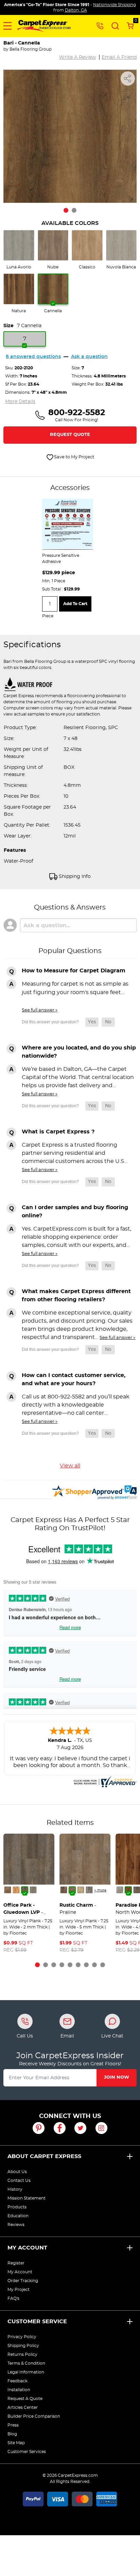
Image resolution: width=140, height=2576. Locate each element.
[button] (7, 26)
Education (18, 2216)
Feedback (17, 2381)
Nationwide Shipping (115, 5)
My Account (27, 2248)
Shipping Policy (23, 2346)
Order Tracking (23, 2281)
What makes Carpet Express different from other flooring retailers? (76, 1295)
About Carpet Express (44, 2156)
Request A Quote (25, 2399)
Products (17, 2207)
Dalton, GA (76, 10)
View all (70, 1466)
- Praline (78, 1909)
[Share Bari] (128, 78)
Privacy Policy (22, 2337)
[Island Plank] (120, 1890)
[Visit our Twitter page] (80, 2128)
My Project (19, 2290)
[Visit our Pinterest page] (39, 2128)
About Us (17, 2172)
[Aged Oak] (33, 1890)
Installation (19, 2390)
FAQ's (13, 2298)
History (15, 2189)
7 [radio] (25, 339)
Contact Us (19, 2181)
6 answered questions (33, 357)
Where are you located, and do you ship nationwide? (79, 1052)
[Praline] (72, 1890)
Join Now (117, 2077)
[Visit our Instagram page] (101, 2128)
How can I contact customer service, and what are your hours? (74, 1379)
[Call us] (100, 25)
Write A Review (77, 57)
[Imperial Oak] (64, 1890)
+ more (100, 1890)
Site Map (16, 2443)
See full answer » (40, 1010)
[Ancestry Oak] (89, 1890)
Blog (12, 2434)
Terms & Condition (26, 2363)
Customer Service (37, 2322)
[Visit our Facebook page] (60, 2128)
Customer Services (27, 2452)
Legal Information (26, 2372)
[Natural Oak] (16, 1890)
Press (13, 2425)
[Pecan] (8, 1890)
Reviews (16, 2225)
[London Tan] (81, 1890)
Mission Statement (27, 2198)
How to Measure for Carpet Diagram (74, 971)
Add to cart (75, 604)
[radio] (19, 250)
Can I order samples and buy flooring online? (75, 1212)
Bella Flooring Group (31, 49)
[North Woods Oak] (128, 1890)
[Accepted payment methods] (70, 2498)
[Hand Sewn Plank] (25, 1890)
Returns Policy (22, 2354)
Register (16, 2263)
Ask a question (89, 357)
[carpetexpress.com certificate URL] (104, 1781)
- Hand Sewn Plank (24, 1910)
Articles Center (23, 2407)
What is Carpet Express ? (58, 1132)
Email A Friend (119, 57)
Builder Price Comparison (34, 2416)
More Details (20, 402)
